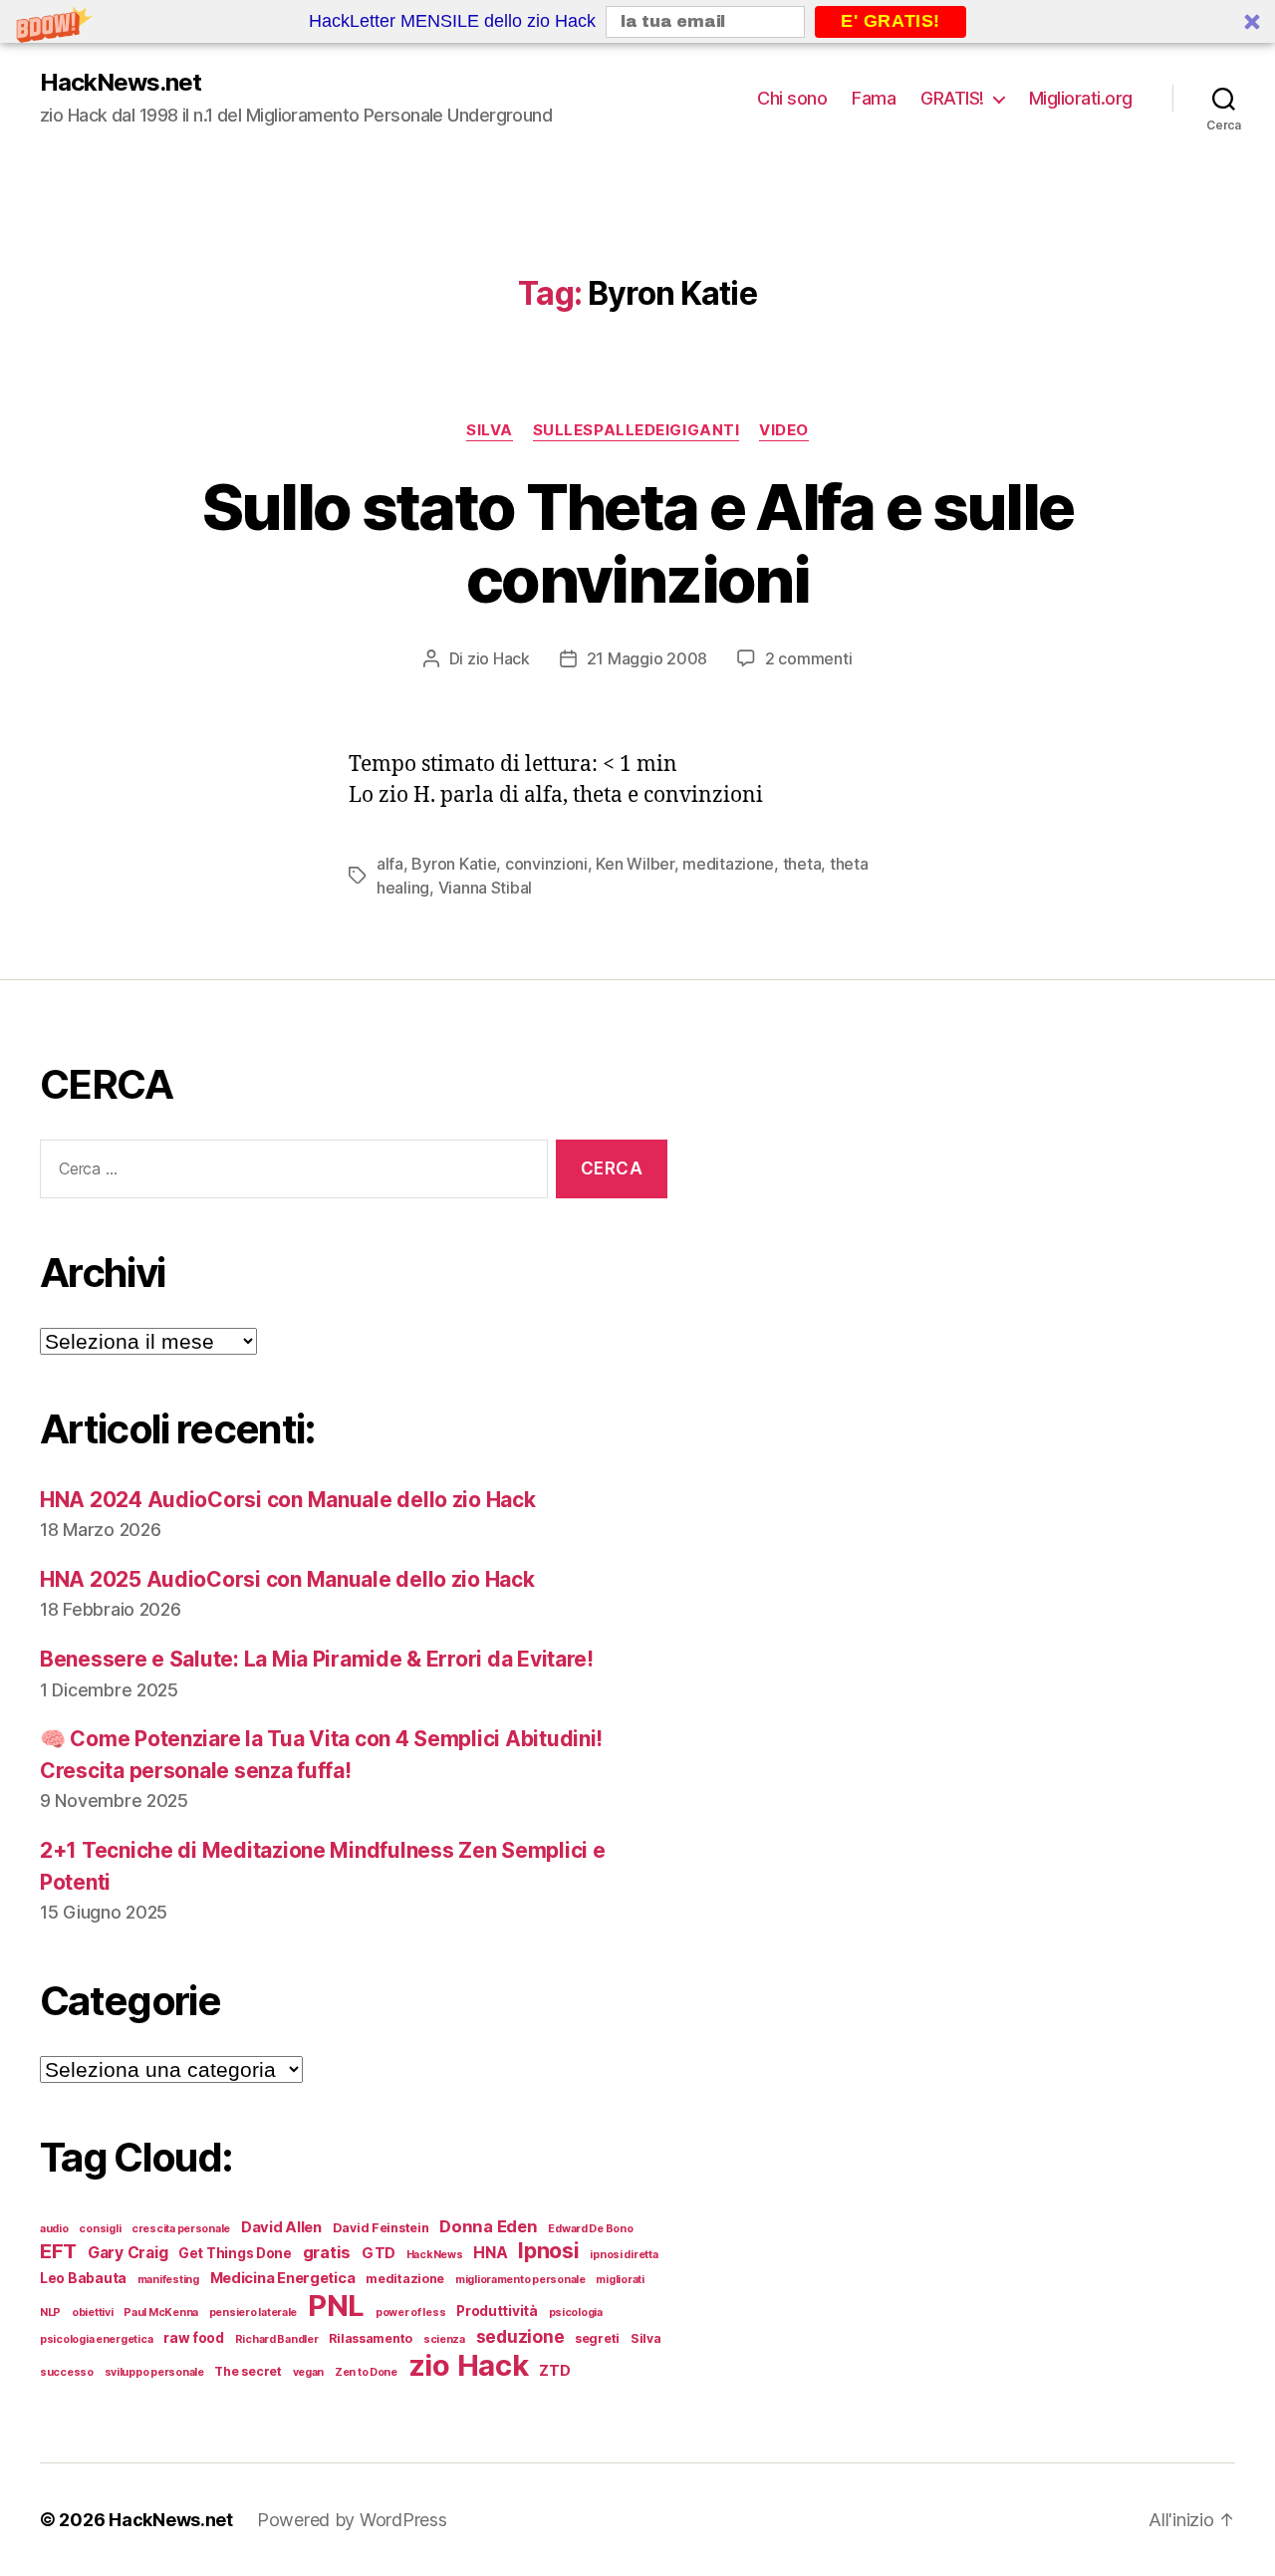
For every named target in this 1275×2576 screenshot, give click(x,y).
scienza (444, 2339)
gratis (327, 2252)
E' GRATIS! (891, 21)
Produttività (497, 2311)
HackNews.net (121, 83)
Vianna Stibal (486, 888)
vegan (309, 2372)
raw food (194, 2338)
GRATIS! (952, 98)
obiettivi (93, 2313)
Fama (874, 98)
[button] (637, 21)
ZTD (554, 2371)
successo (67, 2372)
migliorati (620, 2280)
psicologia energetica (96, 2339)
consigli (100, 2229)
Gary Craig (127, 2253)
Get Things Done (235, 2253)
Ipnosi (548, 2250)
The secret (248, 2371)
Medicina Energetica (283, 2278)
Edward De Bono (590, 2229)
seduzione (520, 2336)
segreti (597, 2338)
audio (54, 2229)
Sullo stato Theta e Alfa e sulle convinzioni (638, 543)
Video (784, 430)
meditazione (728, 864)
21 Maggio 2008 (647, 658)
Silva (490, 430)
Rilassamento (371, 2338)
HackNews (435, 2255)
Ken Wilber (635, 864)
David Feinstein (381, 2228)
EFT (58, 2251)
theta (802, 864)
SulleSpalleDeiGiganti (637, 430)
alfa (390, 864)
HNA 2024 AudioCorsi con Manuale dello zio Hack (288, 1500)
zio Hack (499, 658)
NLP (50, 2313)
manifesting (168, 2280)
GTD (379, 2253)
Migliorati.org (1081, 98)
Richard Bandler (277, 2339)
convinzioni (546, 864)
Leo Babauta (83, 2278)
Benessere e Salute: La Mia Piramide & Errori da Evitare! (317, 1659)
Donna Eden (488, 2226)
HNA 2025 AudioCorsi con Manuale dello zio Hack (287, 1579)
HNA (490, 2253)
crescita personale (181, 2229)
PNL (336, 2306)
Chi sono (792, 98)
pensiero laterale (253, 2313)
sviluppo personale (154, 2372)
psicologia (576, 2313)
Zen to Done (366, 2372)
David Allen (281, 2227)
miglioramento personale (520, 2280)
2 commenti (808, 658)
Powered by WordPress (352, 2520)
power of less (411, 2313)
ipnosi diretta (624, 2255)
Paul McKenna (161, 2313)
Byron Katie (454, 864)
